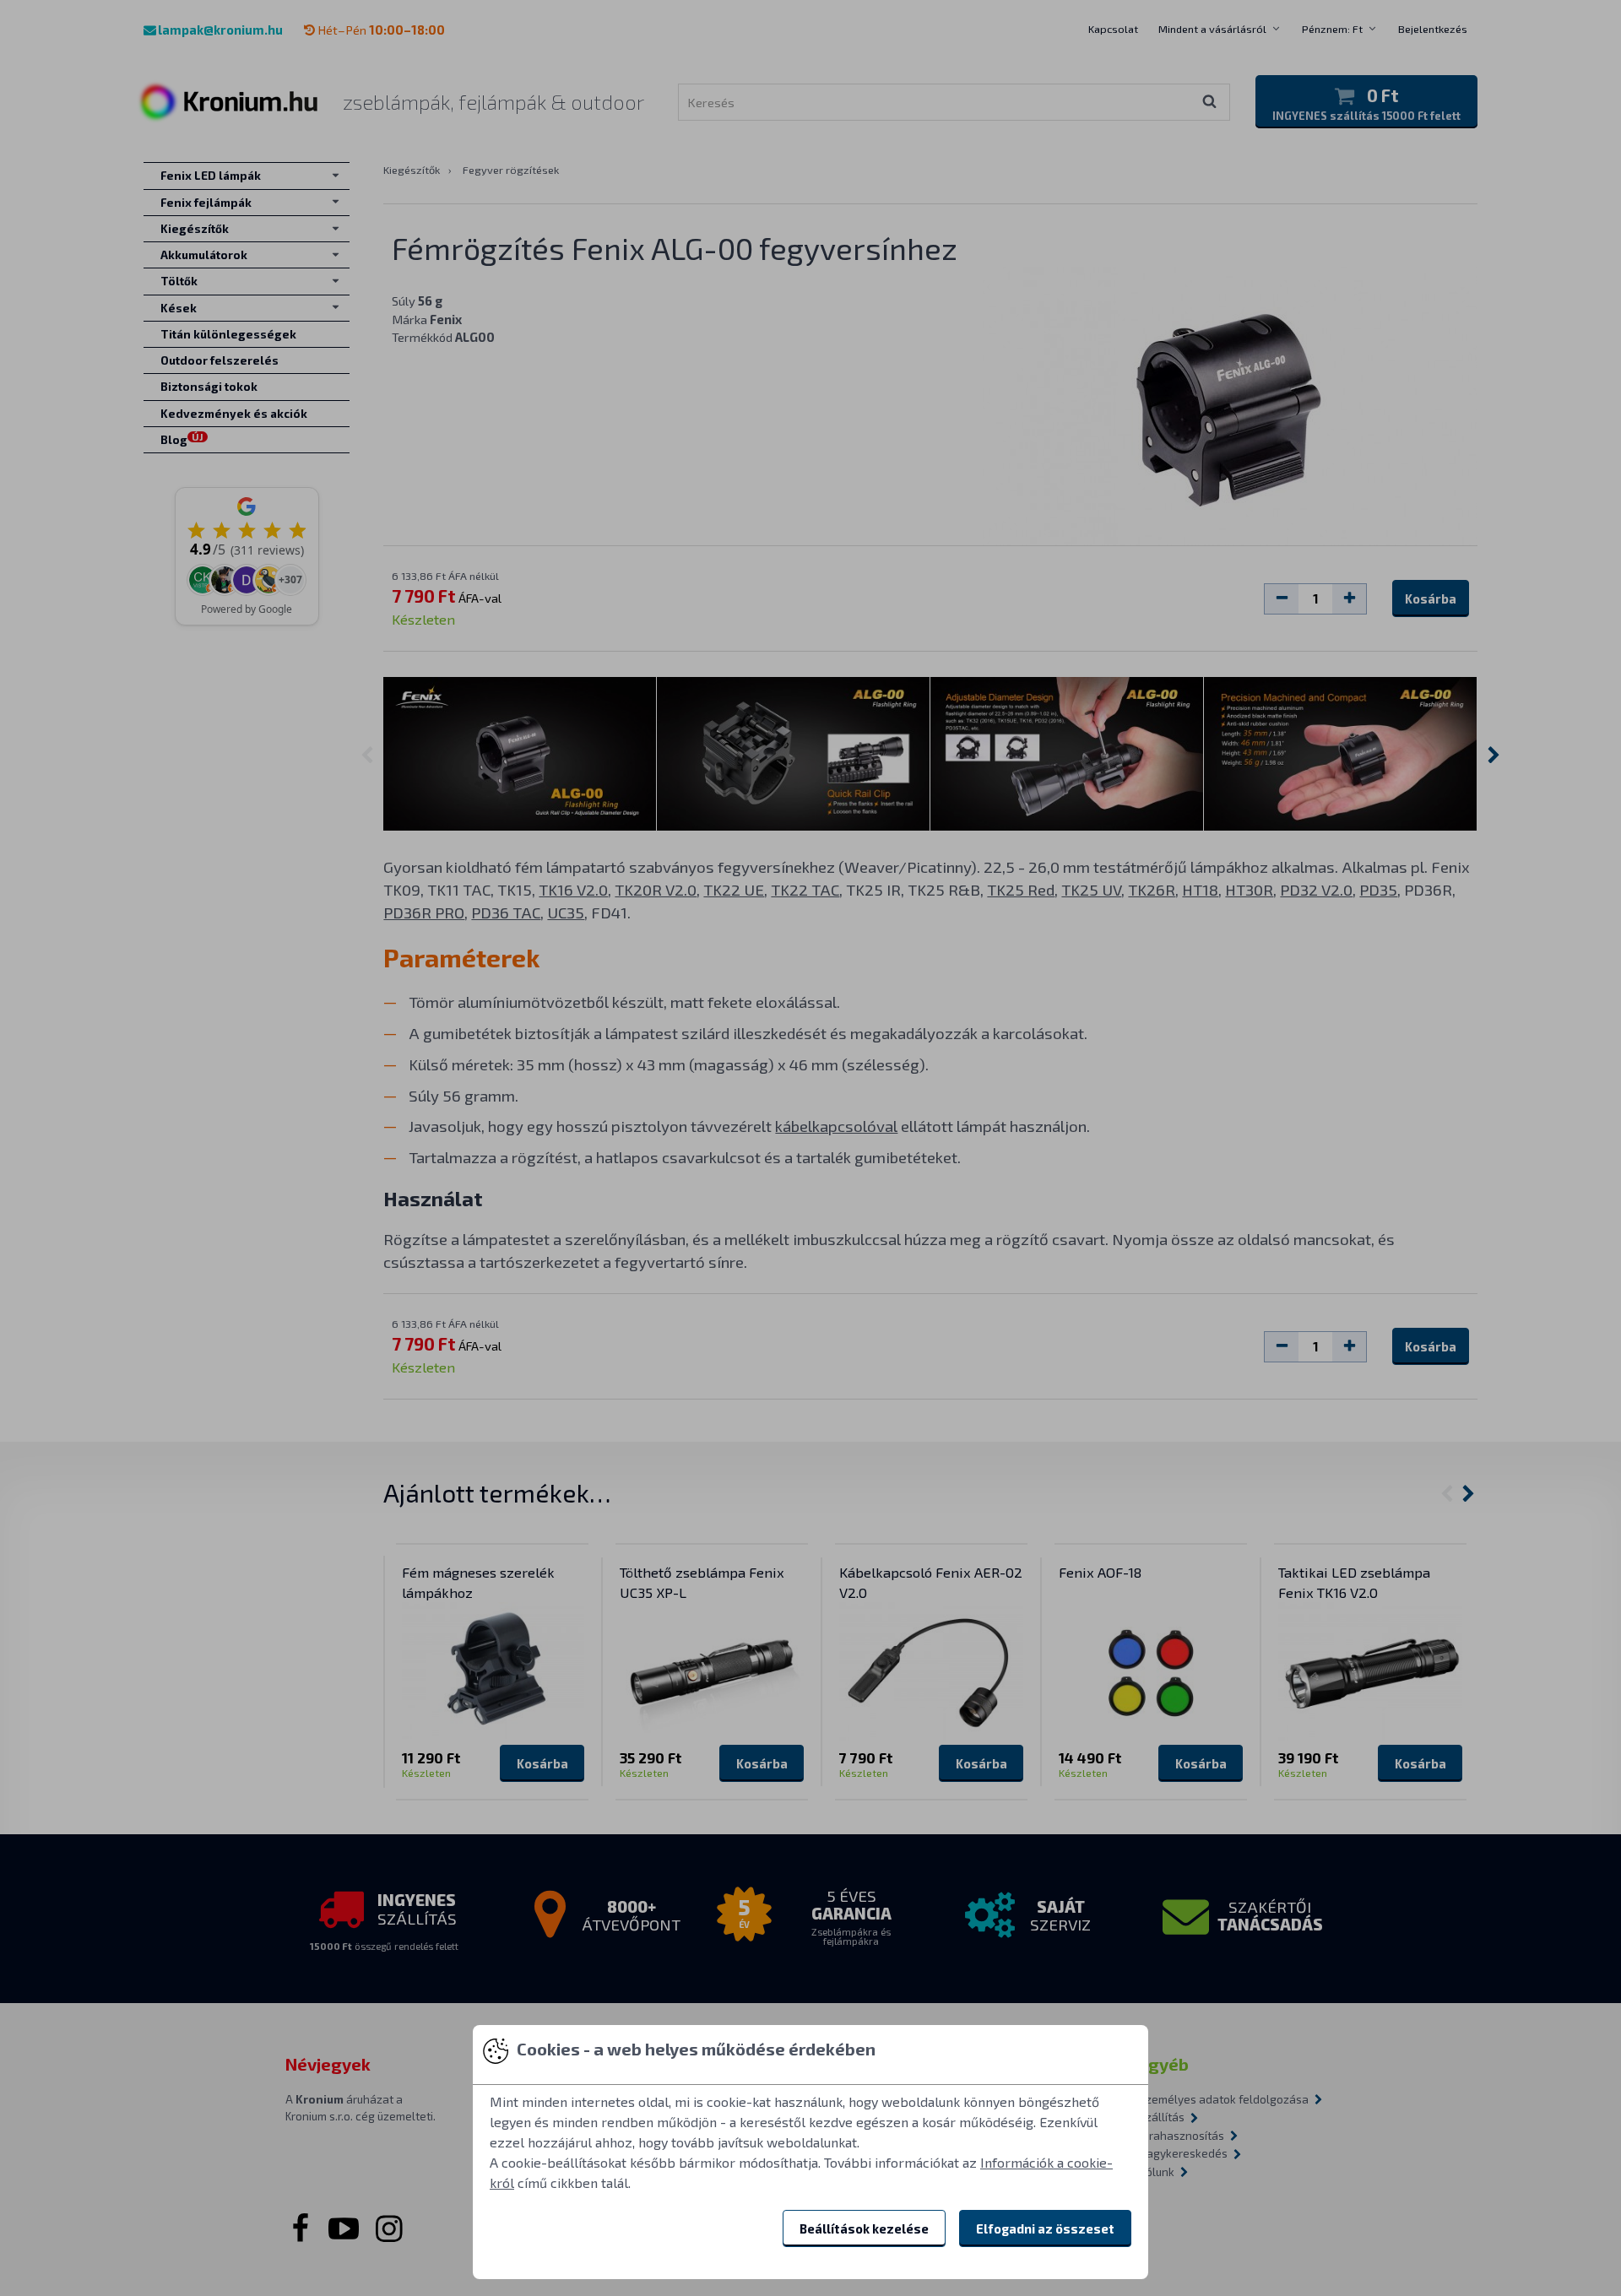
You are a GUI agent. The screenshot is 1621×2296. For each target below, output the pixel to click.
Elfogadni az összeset (1045, 2228)
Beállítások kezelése (864, 2228)
